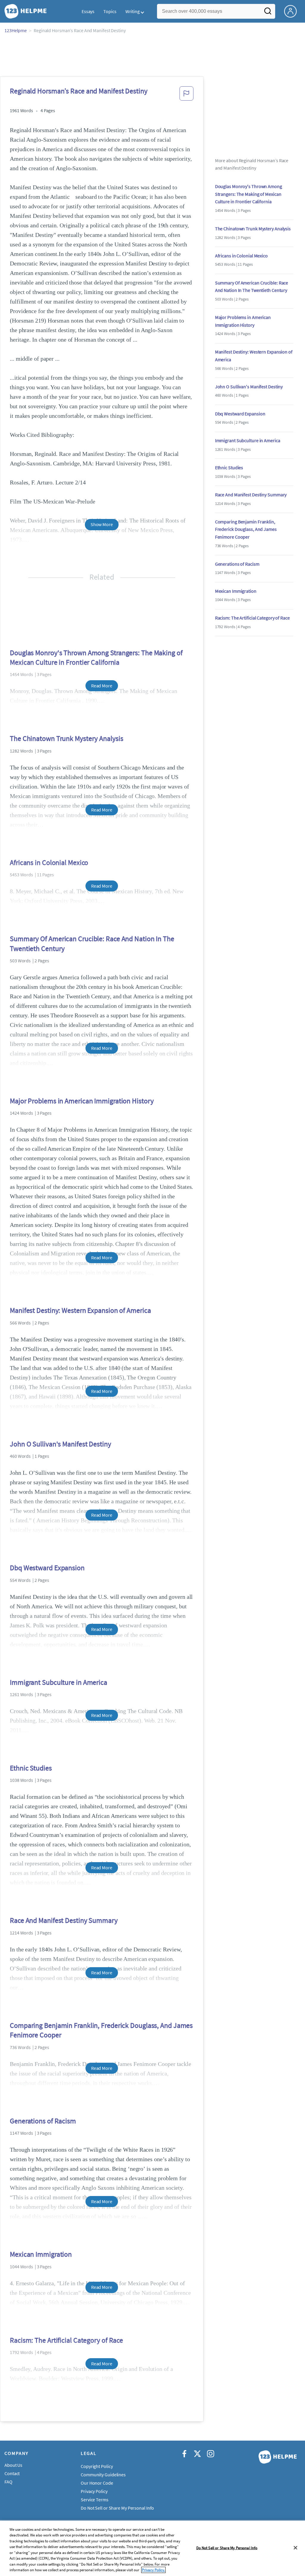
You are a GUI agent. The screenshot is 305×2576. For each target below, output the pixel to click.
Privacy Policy (94, 2491)
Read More (102, 686)
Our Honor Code (97, 2483)
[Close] (295, 2548)
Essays (88, 11)
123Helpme (16, 30)
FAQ (8, 2482)
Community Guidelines (103, 2475)
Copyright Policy (97, 2466)
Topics (110, 11)
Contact (12, 2473)
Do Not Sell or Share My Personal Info (227, 2548)
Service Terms (95, 2500)
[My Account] (293, 11)
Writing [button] (133, 11)
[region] (152, 2548)
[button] (186, 95)
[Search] (268, 13)
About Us (13, 2465)
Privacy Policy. (153, 2570)
